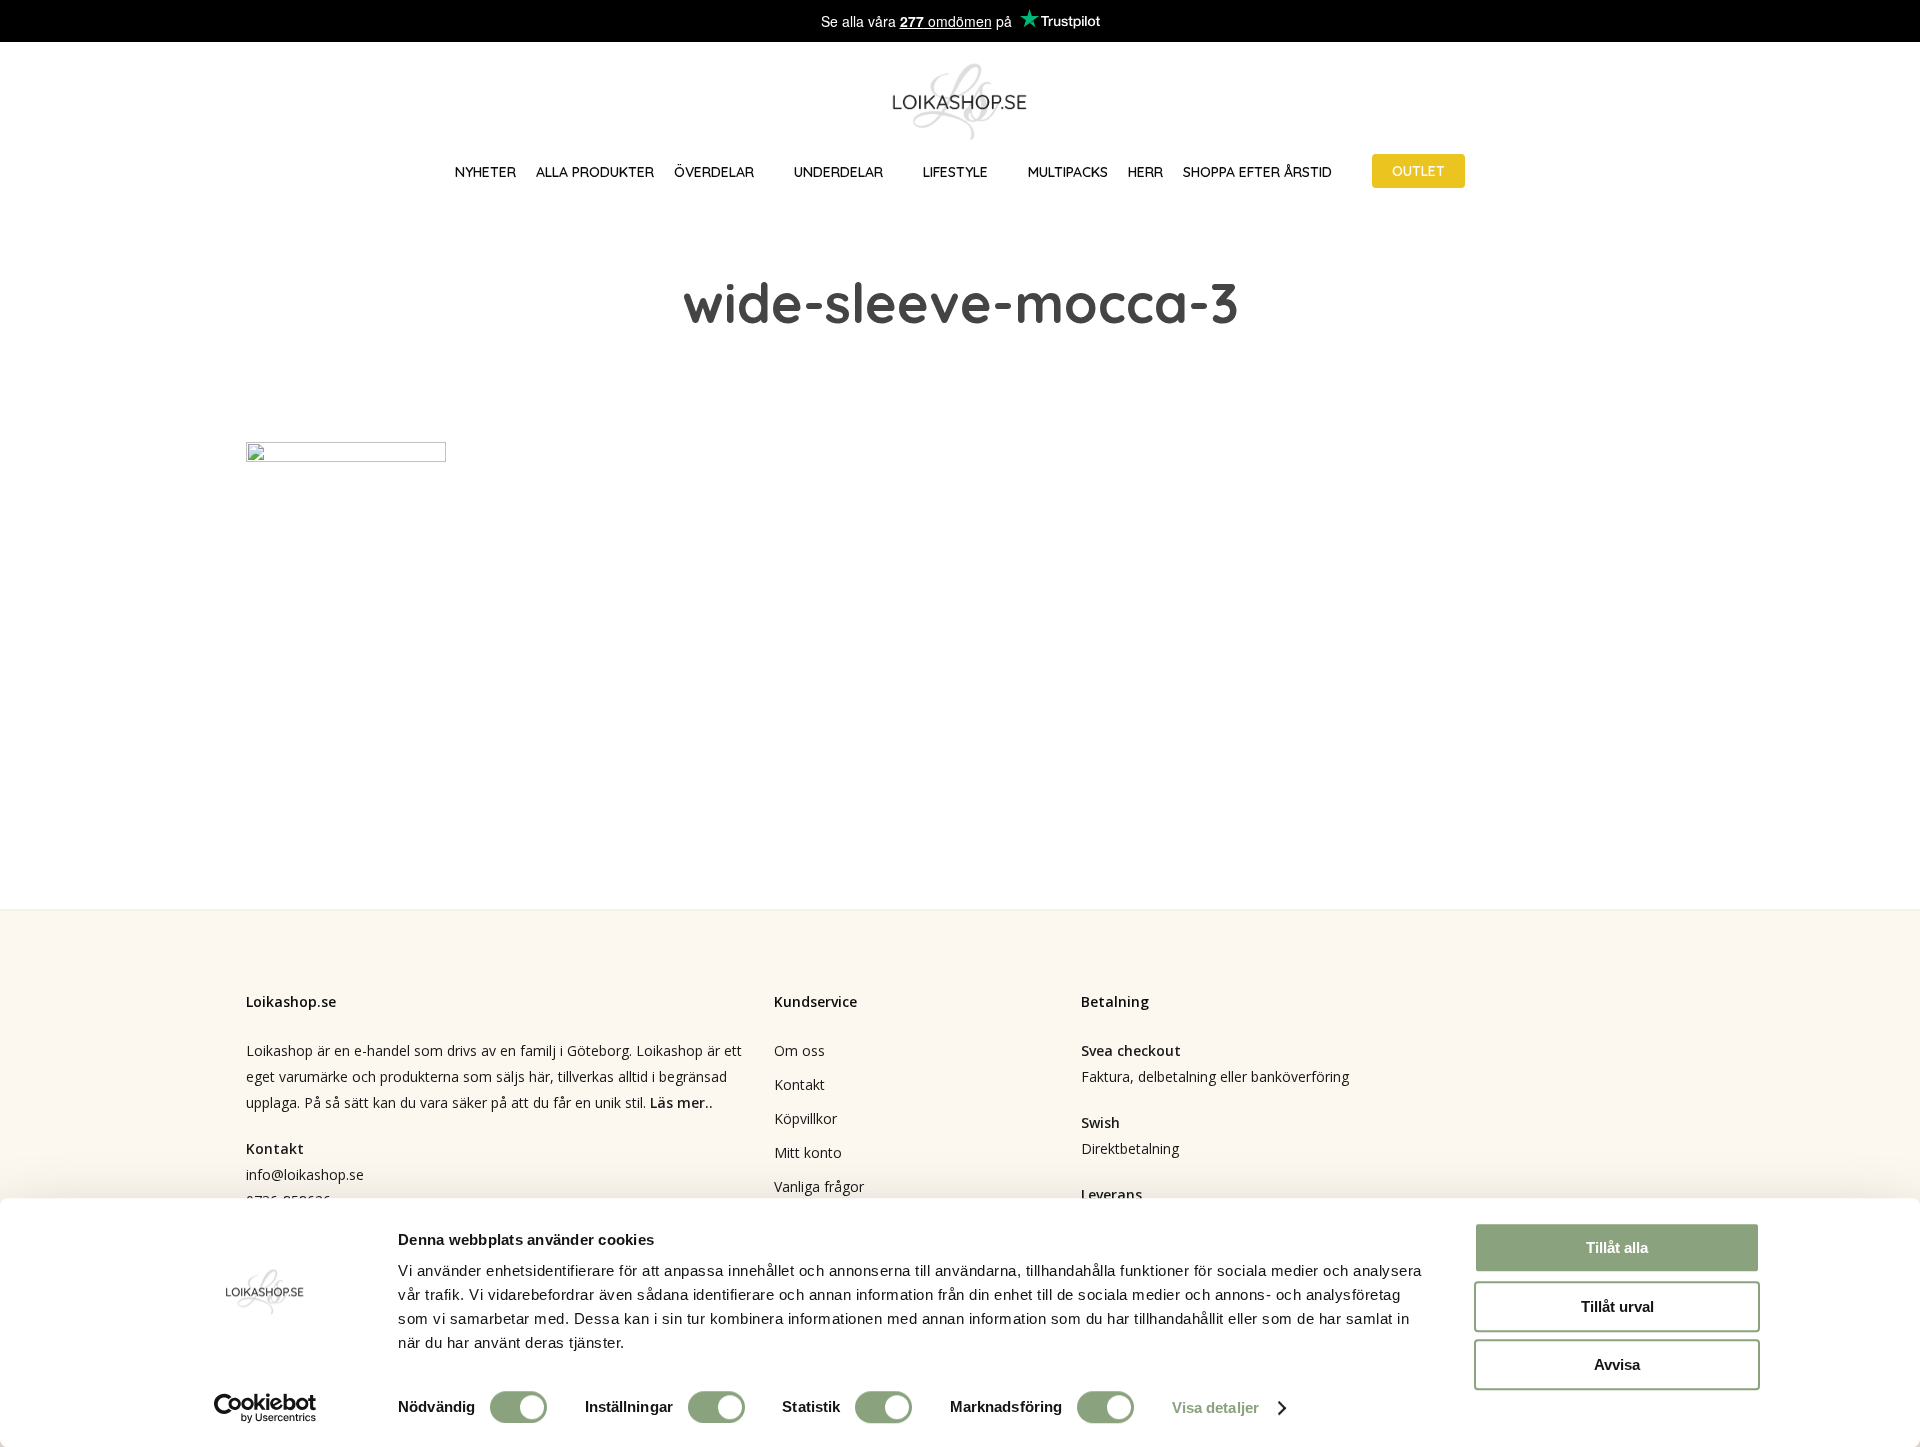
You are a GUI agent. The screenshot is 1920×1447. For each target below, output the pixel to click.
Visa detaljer (1215, 1407)
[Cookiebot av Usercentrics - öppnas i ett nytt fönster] (265, 1408)
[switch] (716, 1407)
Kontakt (799, 1084)
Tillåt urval (1617, 1306)
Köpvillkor (805, 1118)
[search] (1778, 102)
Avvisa (1617, 1364)
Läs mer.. (681, 1102)
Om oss (799, 1050)
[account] (1830, 102)
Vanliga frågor (819, 1186)
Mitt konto (808, 1152)
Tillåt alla (1617, 1247)
